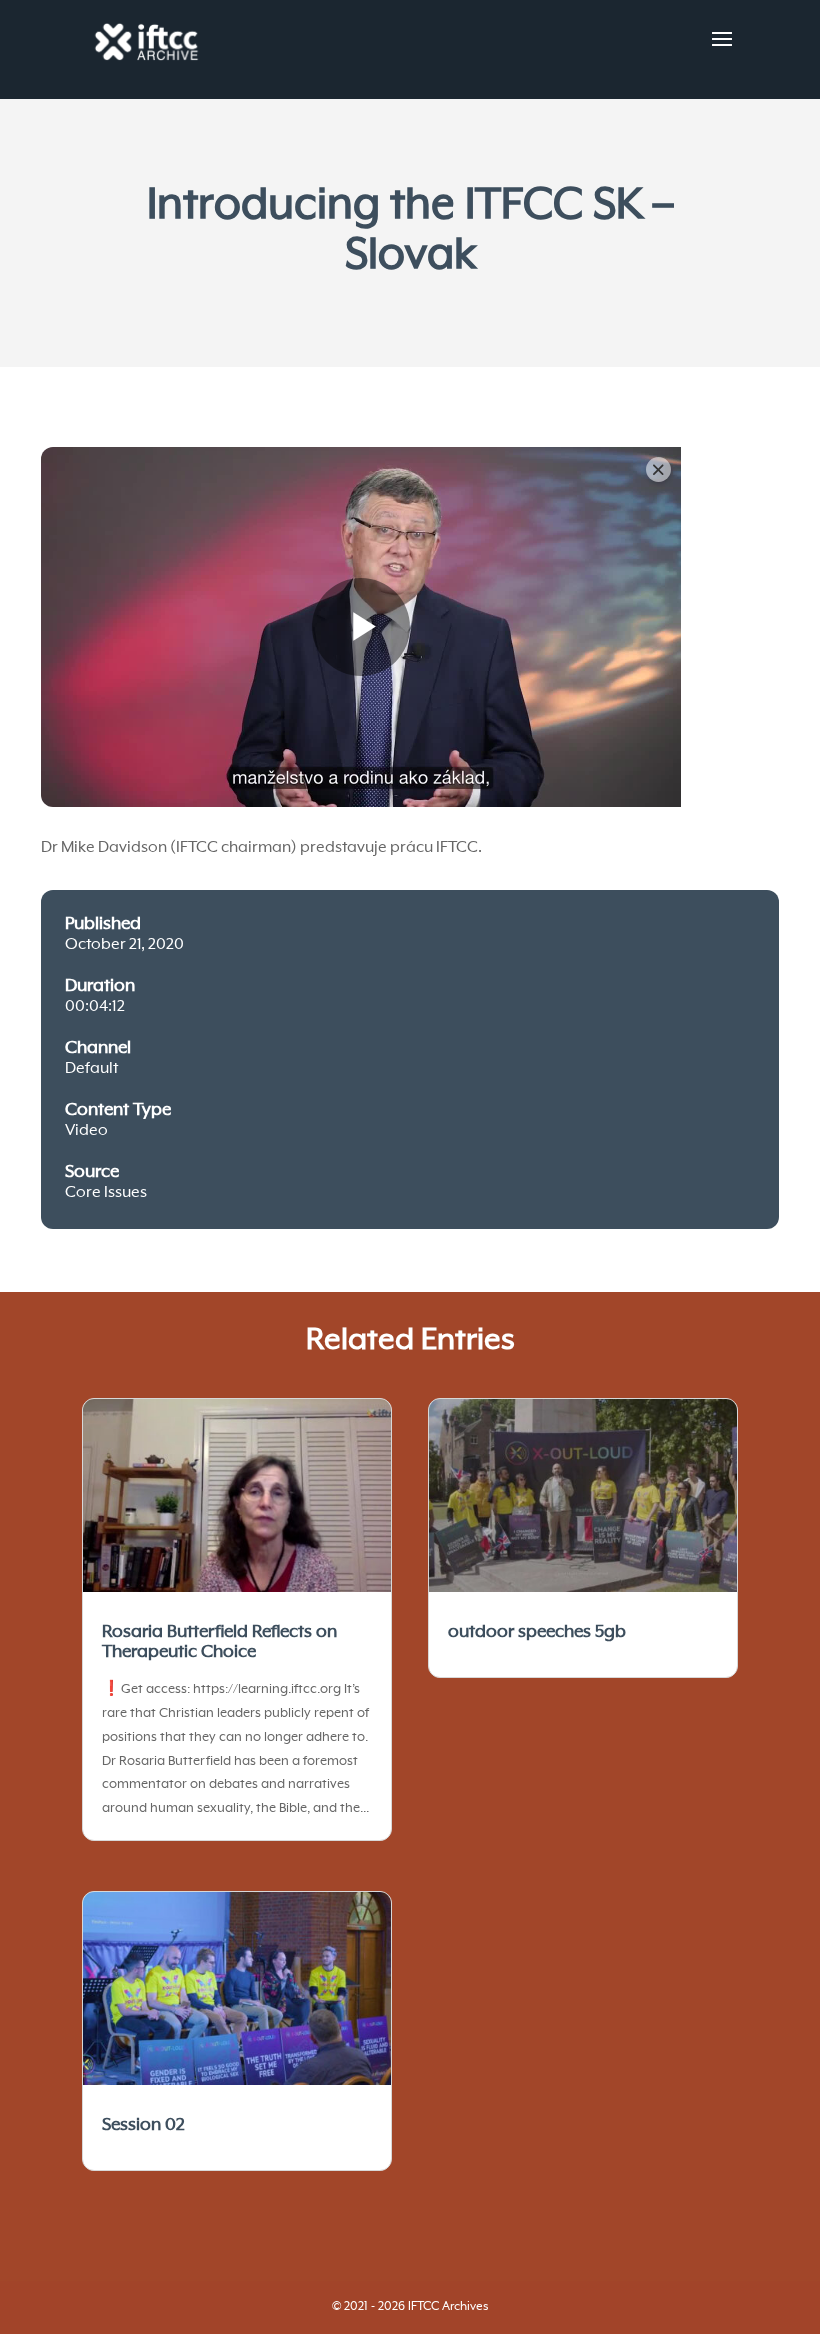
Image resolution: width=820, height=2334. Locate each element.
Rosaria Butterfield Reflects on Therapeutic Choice (219, 1642)
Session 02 (143, 2125)
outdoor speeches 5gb (537, 1632)
